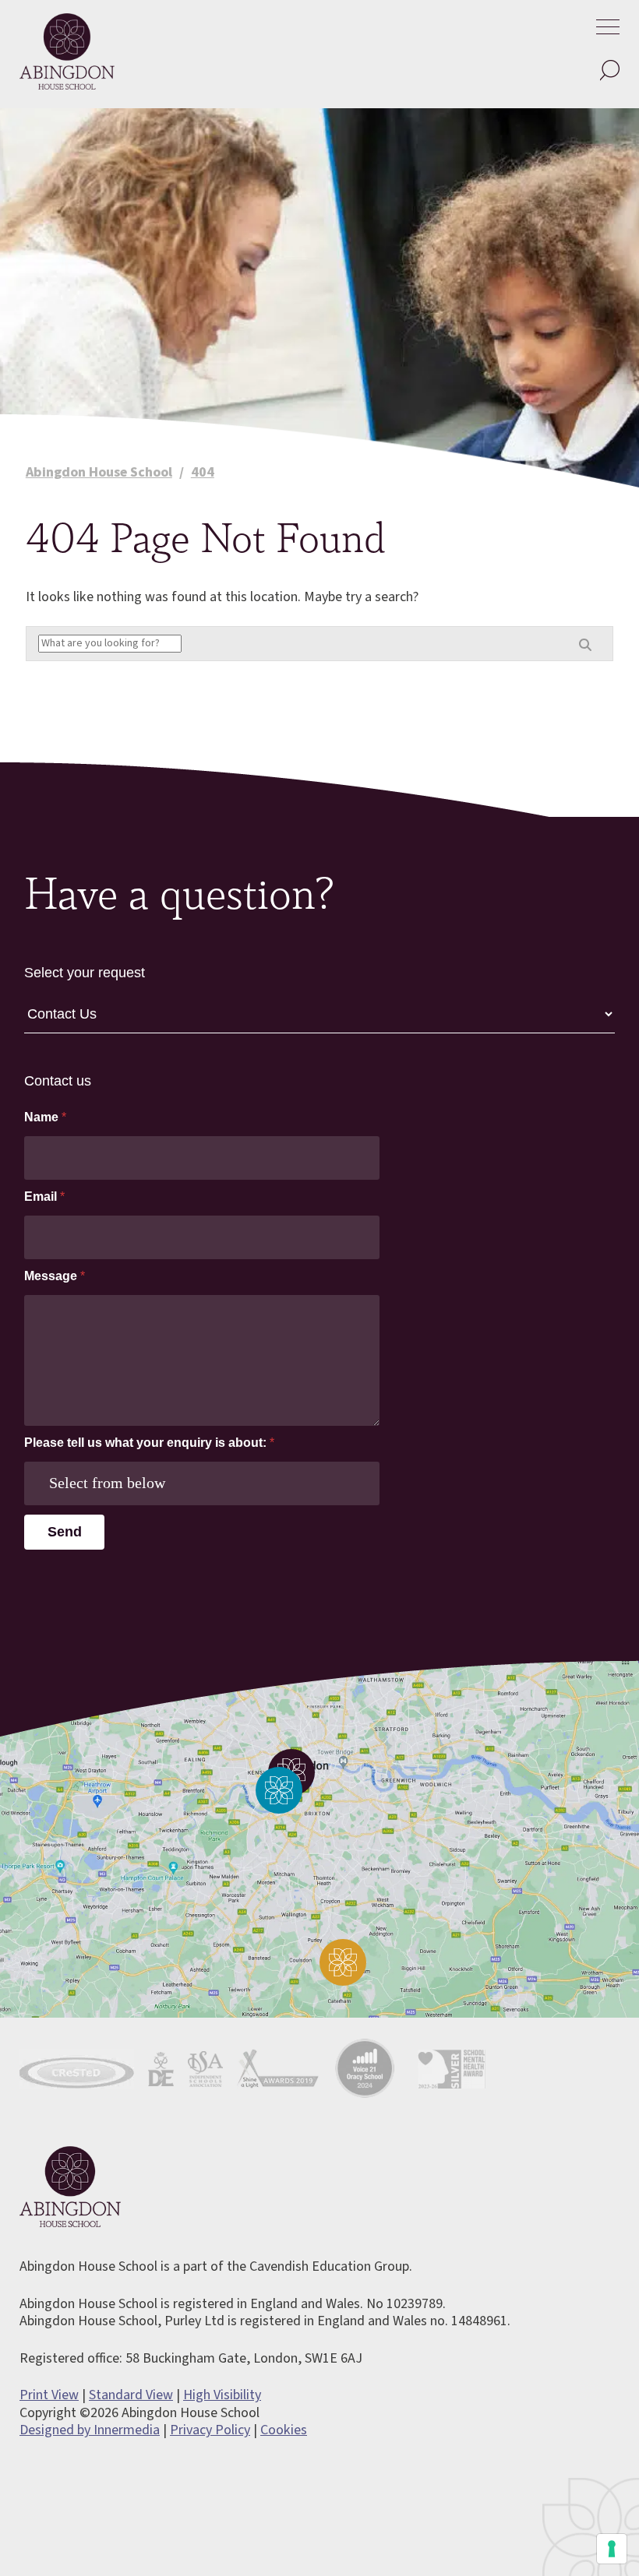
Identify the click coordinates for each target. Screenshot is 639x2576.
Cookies (284, 2430)
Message (55, 1276)
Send (65, 1532)
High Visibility (222, 2395)
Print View (49, 2395)
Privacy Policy (210, 2430)
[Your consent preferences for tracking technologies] (612, 2549)
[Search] (609, 71)
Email (44, 1197)
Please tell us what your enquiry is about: (149, 1443)
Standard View (131, 2395)
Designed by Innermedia (90, 2430)
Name (45, 1117)
